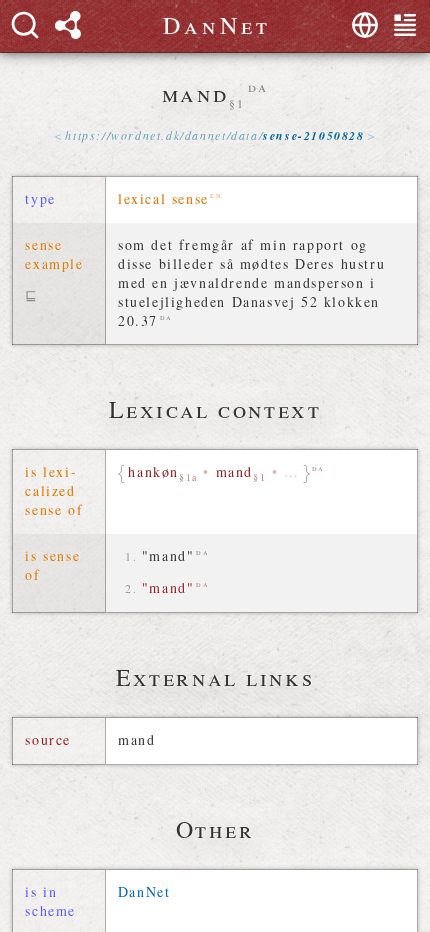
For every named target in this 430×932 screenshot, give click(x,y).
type (40, 198)
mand (136, 739)
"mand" (168, 555)
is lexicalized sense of (54, 490)
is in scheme (50, 901)
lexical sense (163, 198)
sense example (54, 254)
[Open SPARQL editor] (68, 25)
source (48, 739)
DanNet (144, 891)
